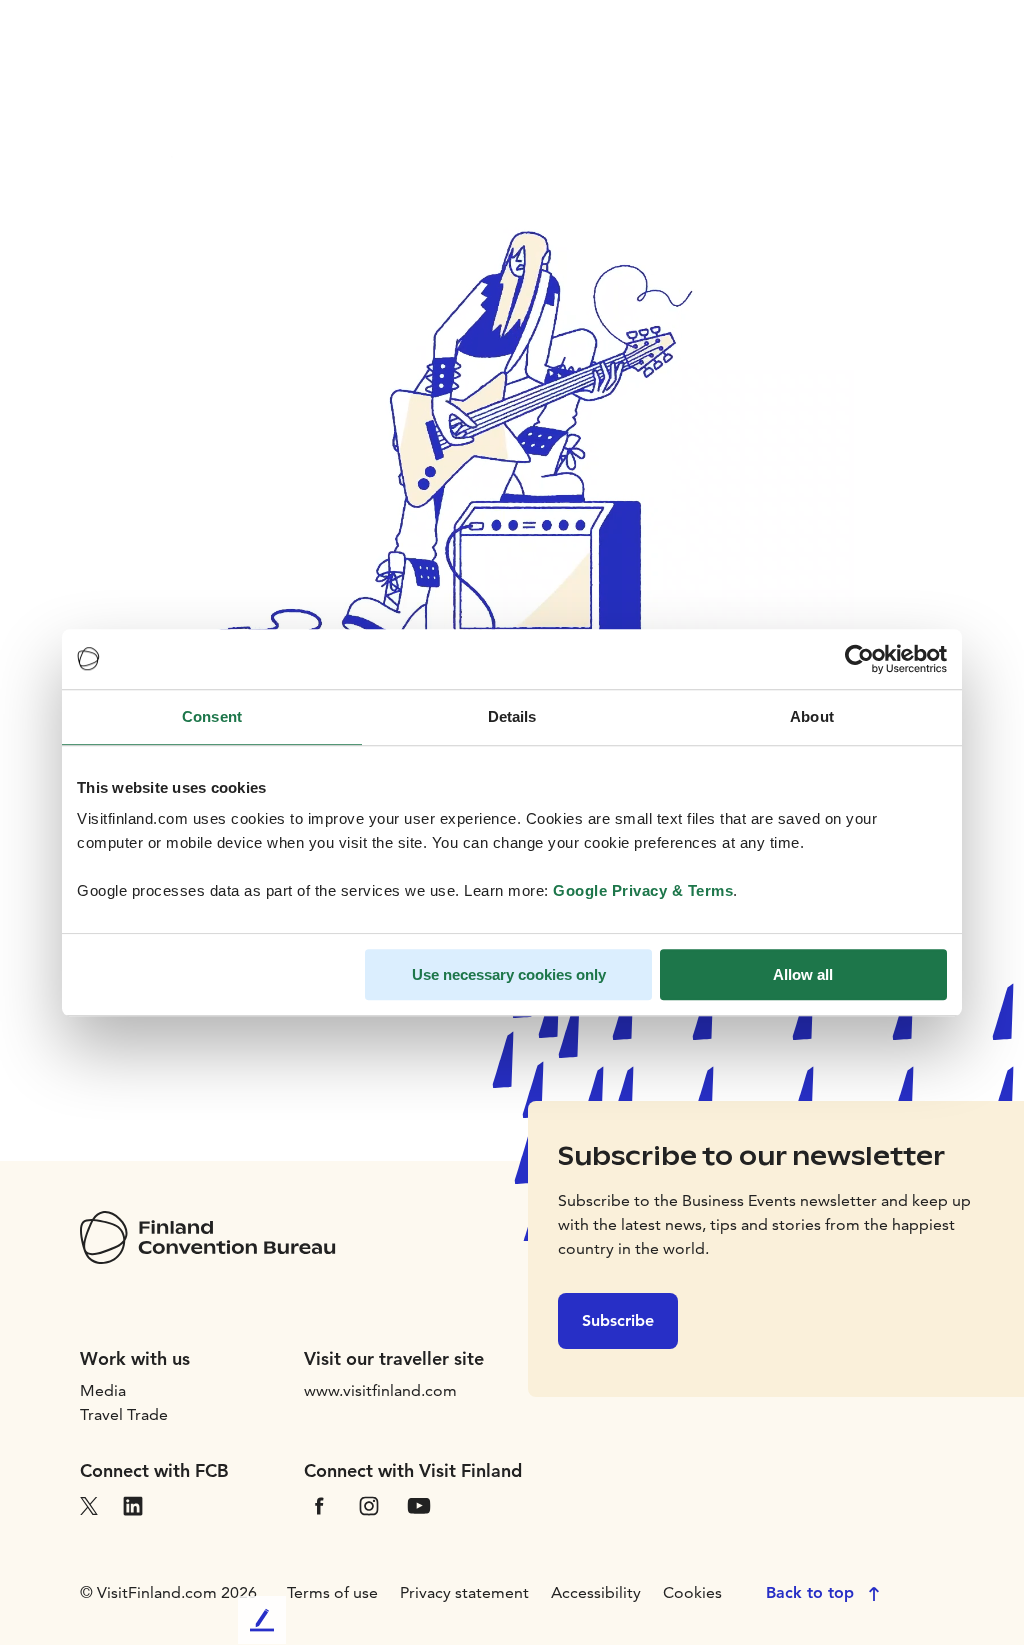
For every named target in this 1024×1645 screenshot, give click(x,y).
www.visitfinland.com (380, 1390)
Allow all (803, 974)
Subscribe (618, 1320)
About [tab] (812, 716)
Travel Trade (124, 1414)
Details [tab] (512, 716)
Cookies (692, 1592)
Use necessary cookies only (509, 974)
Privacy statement (464, 1592)
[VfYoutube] (419, 1504)
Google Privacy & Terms (643, 890)
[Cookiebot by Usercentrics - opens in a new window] (859, 659)
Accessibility (596, 1592)
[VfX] (89, 1504)
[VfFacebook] (319, 1504)
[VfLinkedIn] (133, 1504)
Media (103, 1390)
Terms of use (332, 1592)
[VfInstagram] (369, 1504)
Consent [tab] (212, 716)
